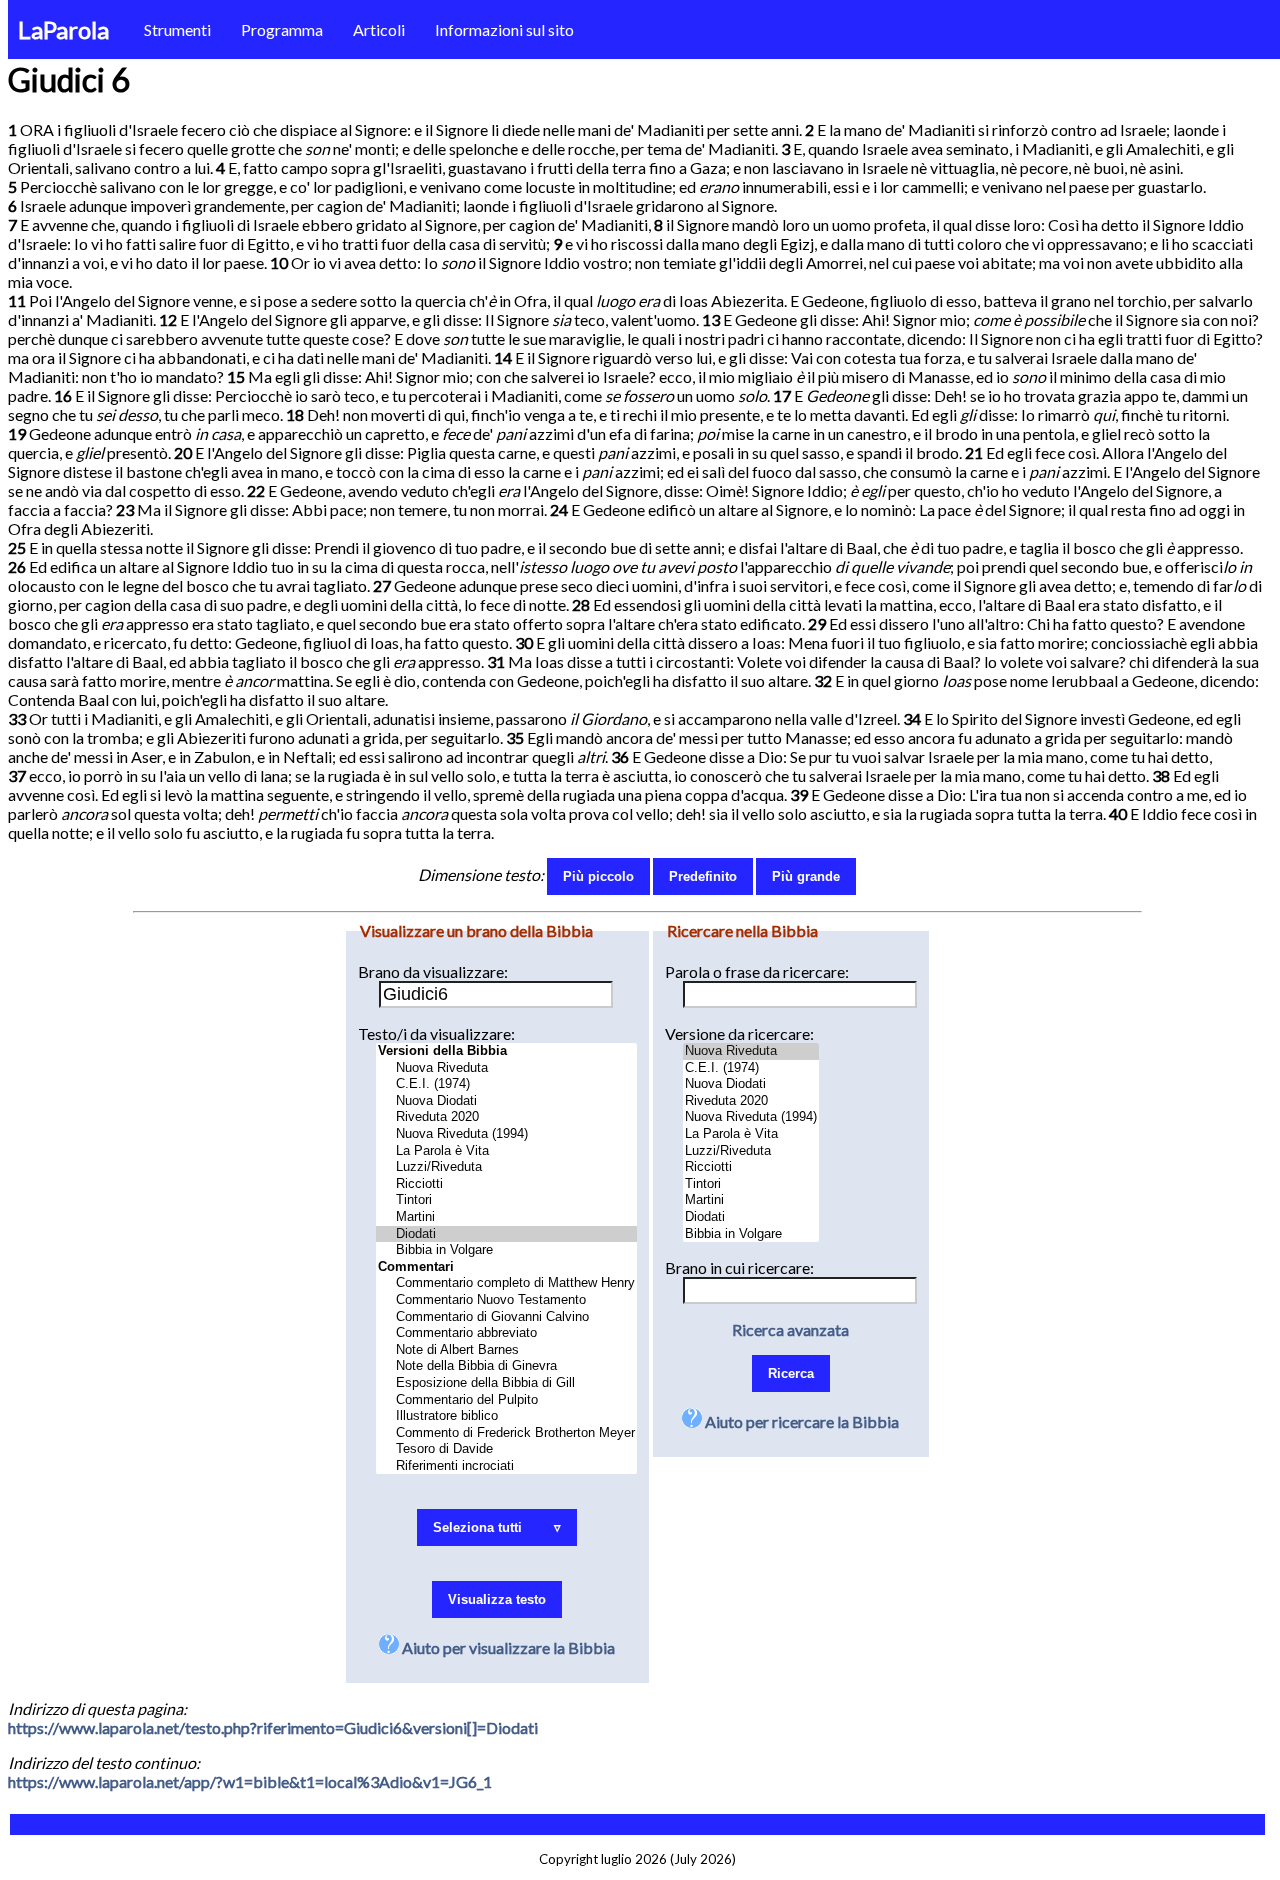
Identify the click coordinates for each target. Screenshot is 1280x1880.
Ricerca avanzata (790, 1329)
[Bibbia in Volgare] (506, 1250)
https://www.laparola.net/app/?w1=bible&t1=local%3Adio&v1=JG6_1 (250, 1781)
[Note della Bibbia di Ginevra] (506, 1366)
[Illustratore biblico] (506, 1416)
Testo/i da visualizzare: (436, 1033)
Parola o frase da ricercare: (757, 971)
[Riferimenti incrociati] (506, 1466)
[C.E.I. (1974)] (506, 1084)
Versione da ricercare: (739, 1033)
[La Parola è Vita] (506, 1151)
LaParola (63, 29)
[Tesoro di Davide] (506, 1449)
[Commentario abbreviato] (506, 1333)
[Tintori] (506, 1200)
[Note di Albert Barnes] (506, 1350)
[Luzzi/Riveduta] (506, 1167)
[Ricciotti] (506, 1184)
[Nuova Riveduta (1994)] (506, 1134)
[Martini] (506, 1217)
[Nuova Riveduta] (506, 1068)
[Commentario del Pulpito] (506, 1400)
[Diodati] (506, 1234)
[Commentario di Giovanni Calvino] (506, 1317)
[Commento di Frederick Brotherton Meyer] (506, 1433)
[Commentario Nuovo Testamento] (506, 1300)
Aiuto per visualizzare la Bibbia (507, 1647)
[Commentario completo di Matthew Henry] (506, 1283)
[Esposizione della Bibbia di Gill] (506, 1383)
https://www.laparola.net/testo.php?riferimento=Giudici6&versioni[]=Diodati (273, 1727)
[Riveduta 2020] (506, 1117)
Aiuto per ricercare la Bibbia (800, 1421)
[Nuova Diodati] (506, 1101)
